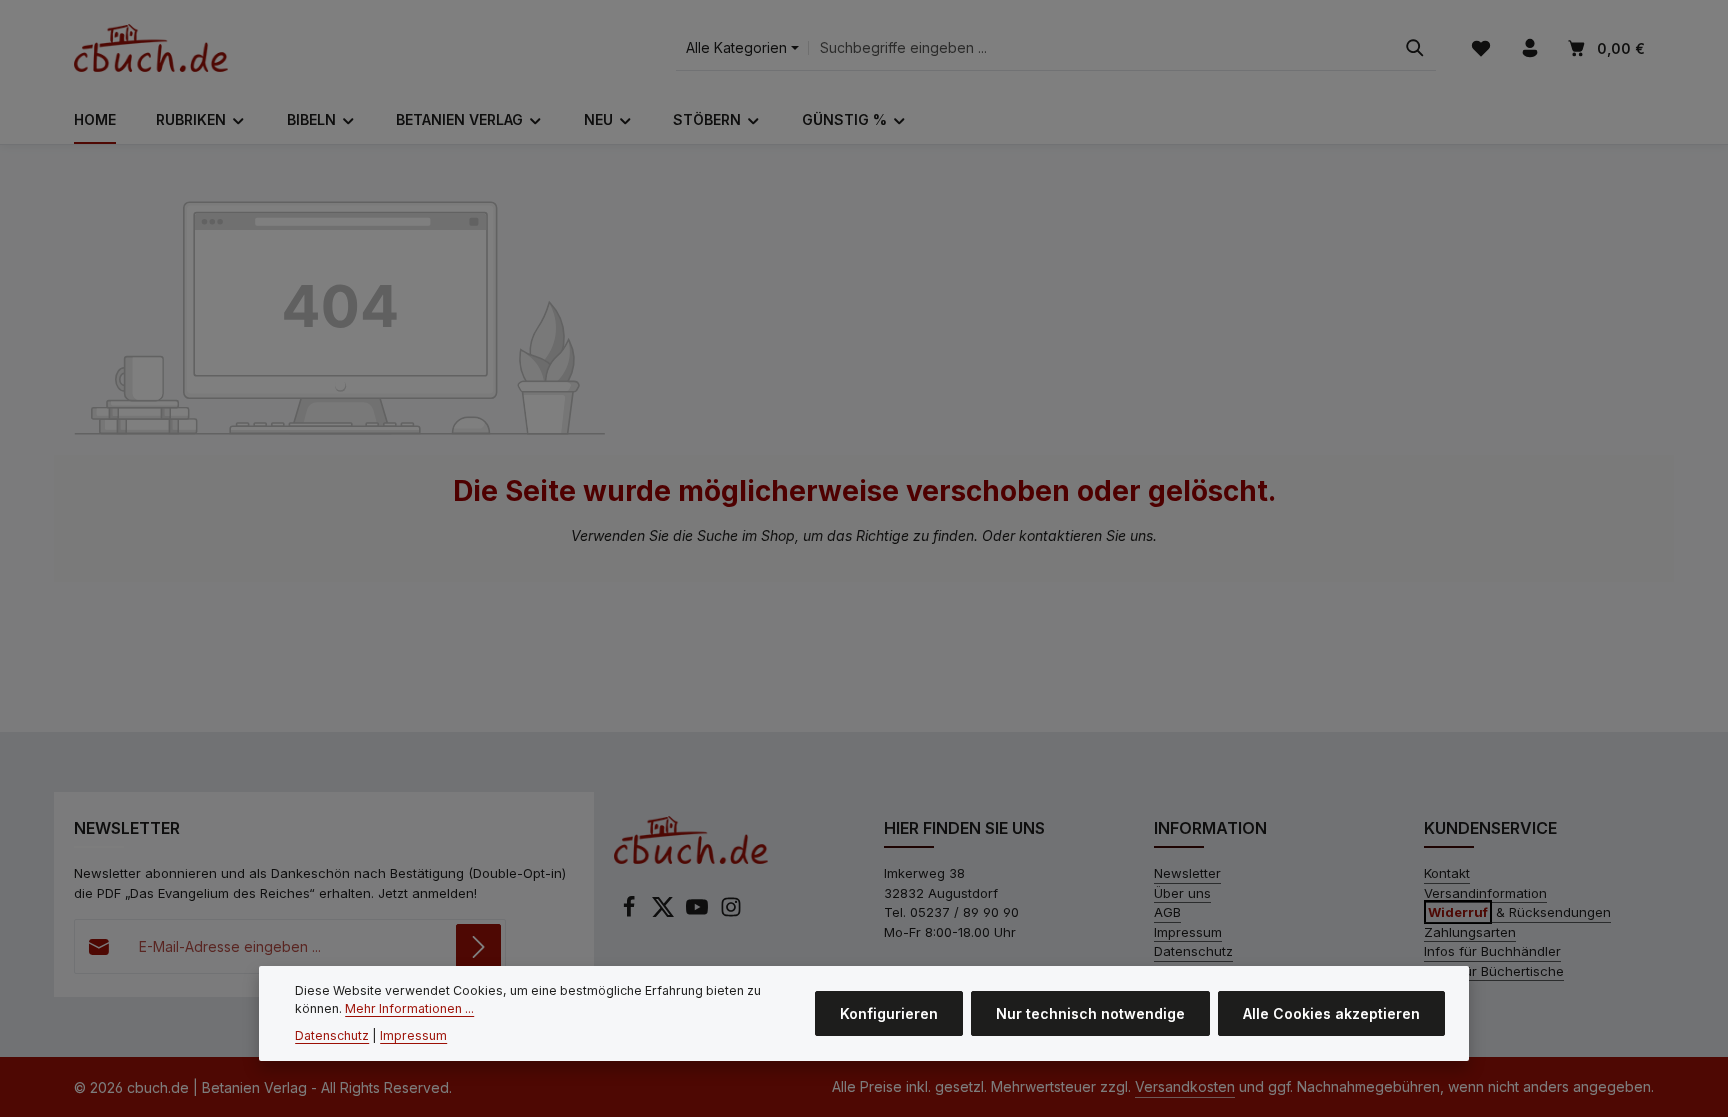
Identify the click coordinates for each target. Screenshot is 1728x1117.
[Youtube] (699, 913)
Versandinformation (1485, 893)
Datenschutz (1193, 951)
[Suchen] (1415, 48)
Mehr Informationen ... (409, 1008)
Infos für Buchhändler (1492, 951)
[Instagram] (731, 913)
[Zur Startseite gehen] (151, 48)
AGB (1167, 912)
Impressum (1188, 932)
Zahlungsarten (1470, 932)
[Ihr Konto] (1529, 48)
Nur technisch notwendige (1090, 1013)
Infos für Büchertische (1494, 971)
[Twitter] (665, 913)
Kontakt (1447, 873)
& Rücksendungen (1519, 912)
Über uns (1182, 893)
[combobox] (1101, 48)
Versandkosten (1185, 1086)
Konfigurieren (889, 1013)
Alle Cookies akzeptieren (1331, 1013)
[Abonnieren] (478, 946)
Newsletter (1187, 873)
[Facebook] (631, 913)
